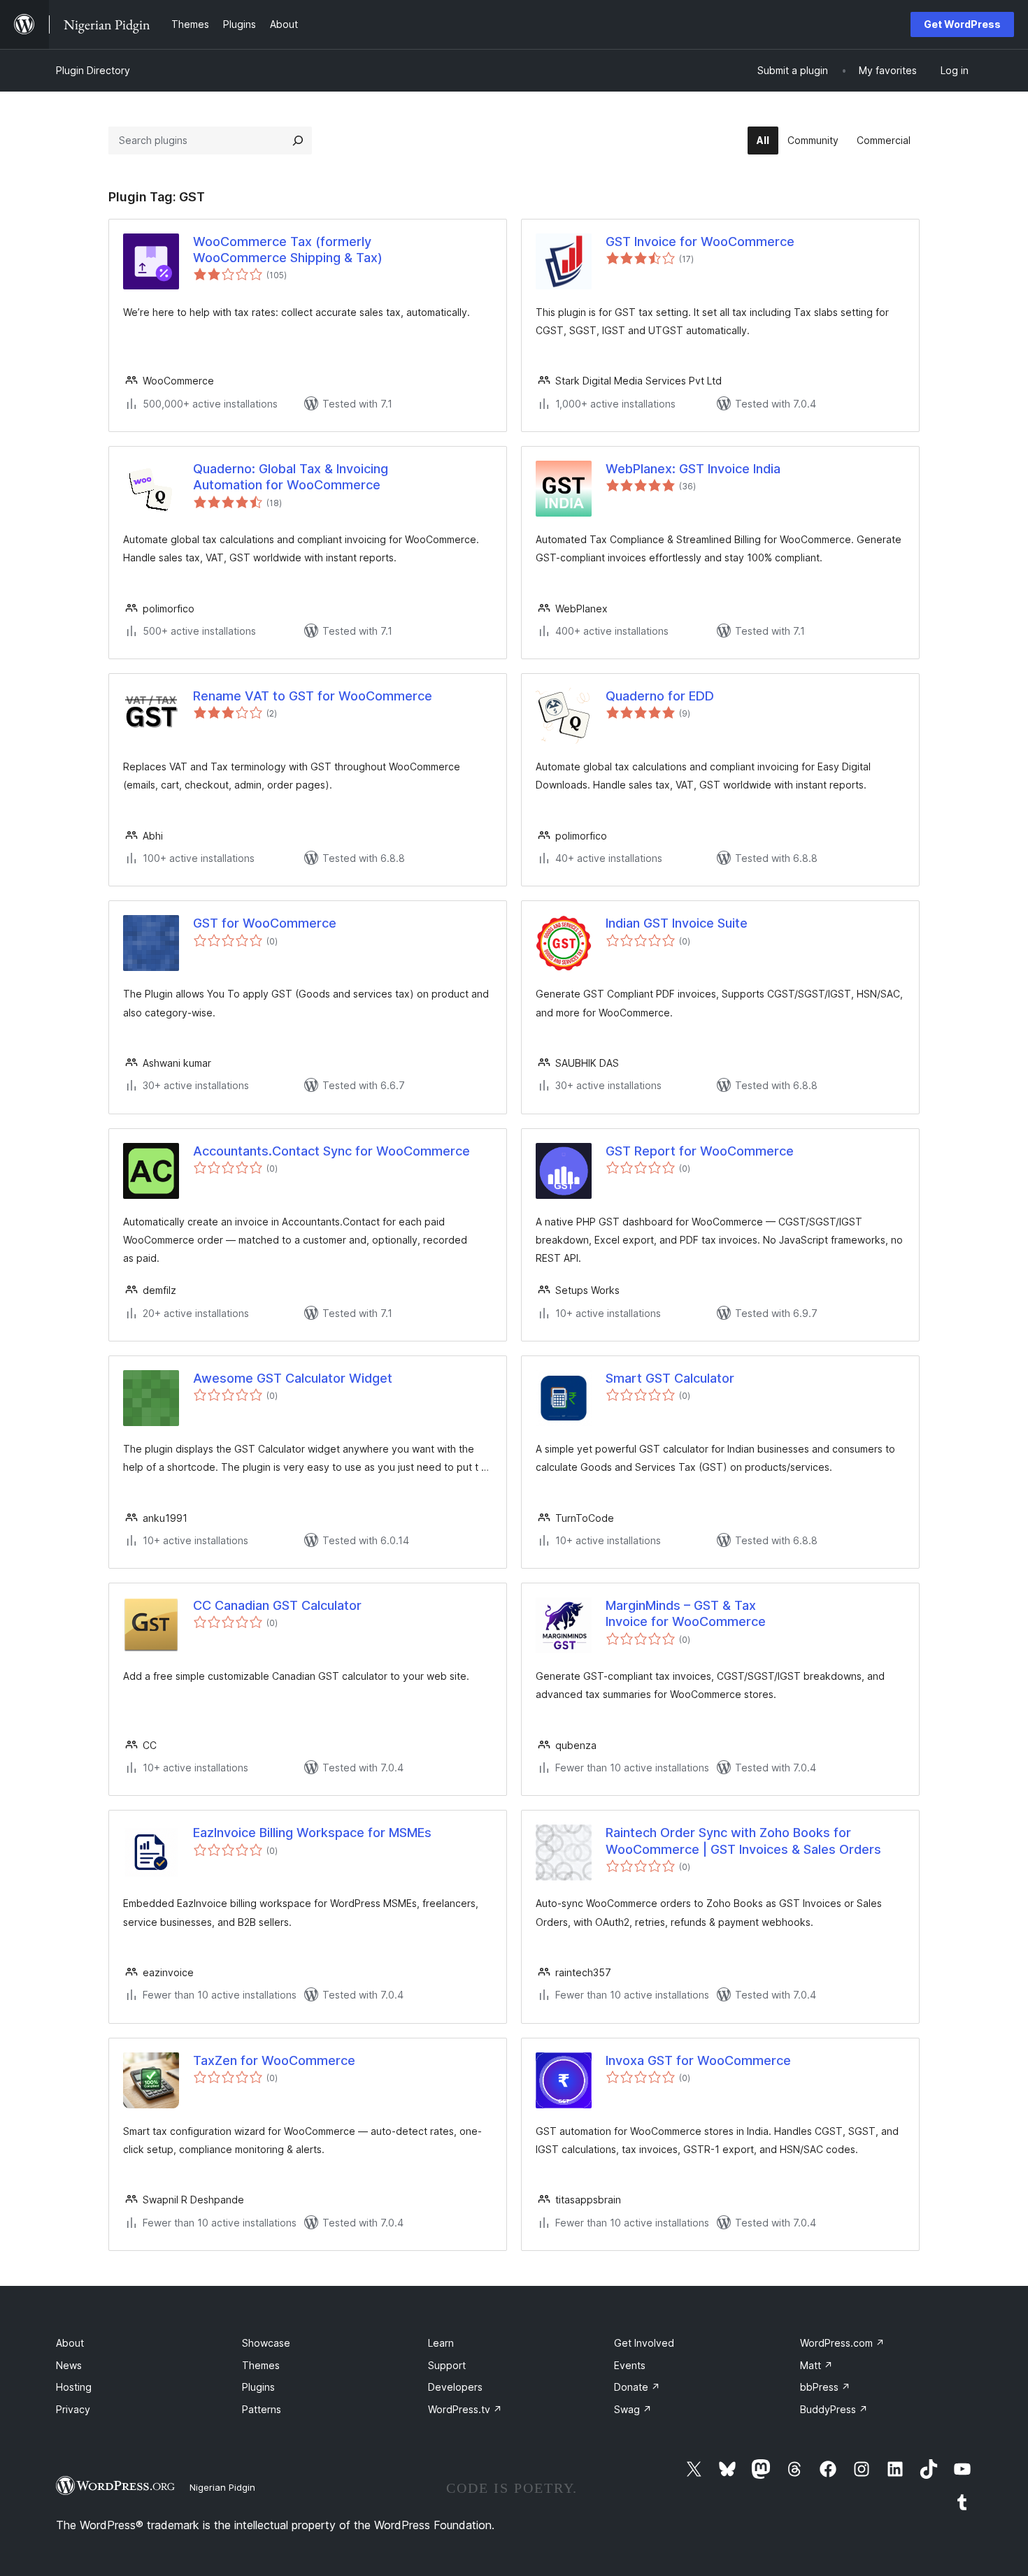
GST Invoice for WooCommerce (700, 242)
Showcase (266, 2343)
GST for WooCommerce (265, 923)
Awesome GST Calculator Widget (293, 1378)
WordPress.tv (465, 2409)
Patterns (262, 2409)
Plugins (258, 2387)
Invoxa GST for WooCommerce (698, 2060)
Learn (441, 2343)
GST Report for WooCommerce (700, 1151)
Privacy (73, 2409)
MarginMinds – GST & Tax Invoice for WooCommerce (686, 1613)
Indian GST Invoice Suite (677, 923)
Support (447, 2365)
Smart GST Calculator (670, 1378)
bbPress (825, 2387)
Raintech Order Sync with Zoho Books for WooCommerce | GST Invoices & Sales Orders (743, 1841)
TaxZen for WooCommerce (274, 2060)
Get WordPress (962, 24)
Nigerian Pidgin (222, 2487)
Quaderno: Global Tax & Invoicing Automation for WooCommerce (291, 477)
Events (630, 2365)
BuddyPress (834, 2409)
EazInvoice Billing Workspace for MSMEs (312, 1833)
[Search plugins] (298, 141)
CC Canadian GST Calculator (277, 1605)
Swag (633, 2409)
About (70, 2343)
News (69, 2365)
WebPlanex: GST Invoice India (693, 469)
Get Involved (644, 2343)
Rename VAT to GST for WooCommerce (313, 696)
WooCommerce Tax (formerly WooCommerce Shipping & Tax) (288, 250)
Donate (637, 2387)
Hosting (74, 2387)
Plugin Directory (93, 70)
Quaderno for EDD (660, 696)
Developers (455, 2387)
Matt (816, 2365)
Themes (261, 2365)
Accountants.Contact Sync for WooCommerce (331, 1151)
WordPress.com (842, 2343)
